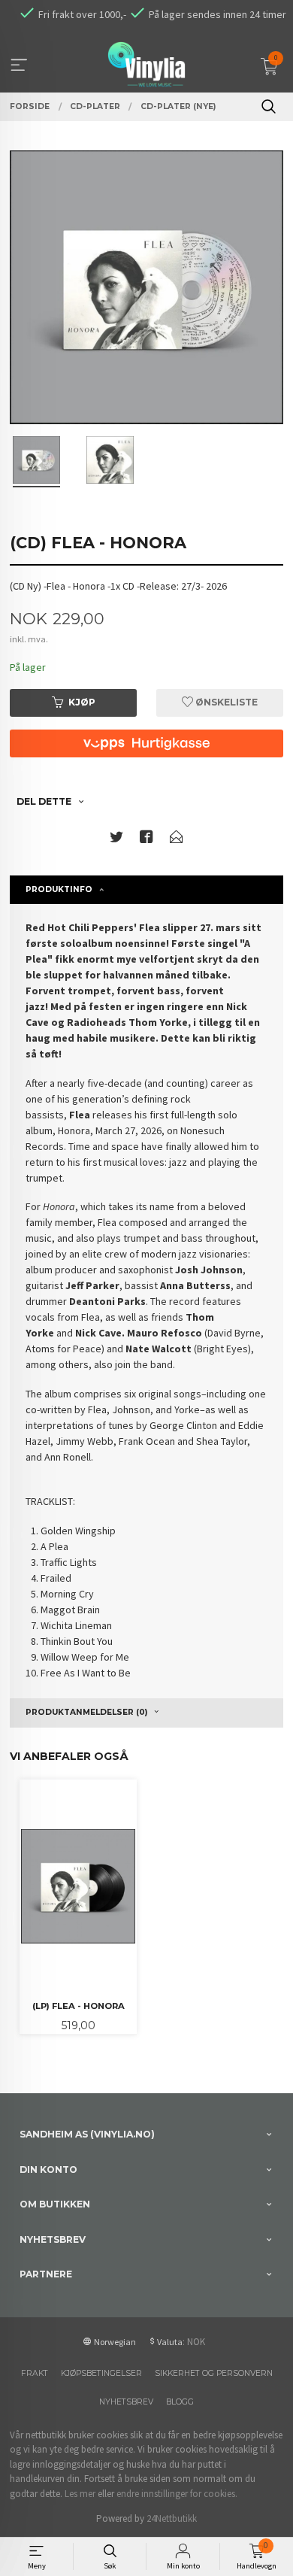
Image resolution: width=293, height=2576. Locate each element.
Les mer (80, 2494)
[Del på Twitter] (116, 840)
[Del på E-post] (177, 840)
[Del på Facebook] (146, 840)
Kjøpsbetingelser (101, 2373)
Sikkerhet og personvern (214, 2373)
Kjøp (82, 702)
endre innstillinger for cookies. (177, 2494)
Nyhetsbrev (126, 2402)
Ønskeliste (225, 702)
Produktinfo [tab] (59, 889)
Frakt (35, 2373)
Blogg (180, 2402)
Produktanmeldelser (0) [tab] (86, 1712)
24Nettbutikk (172, 2518)
